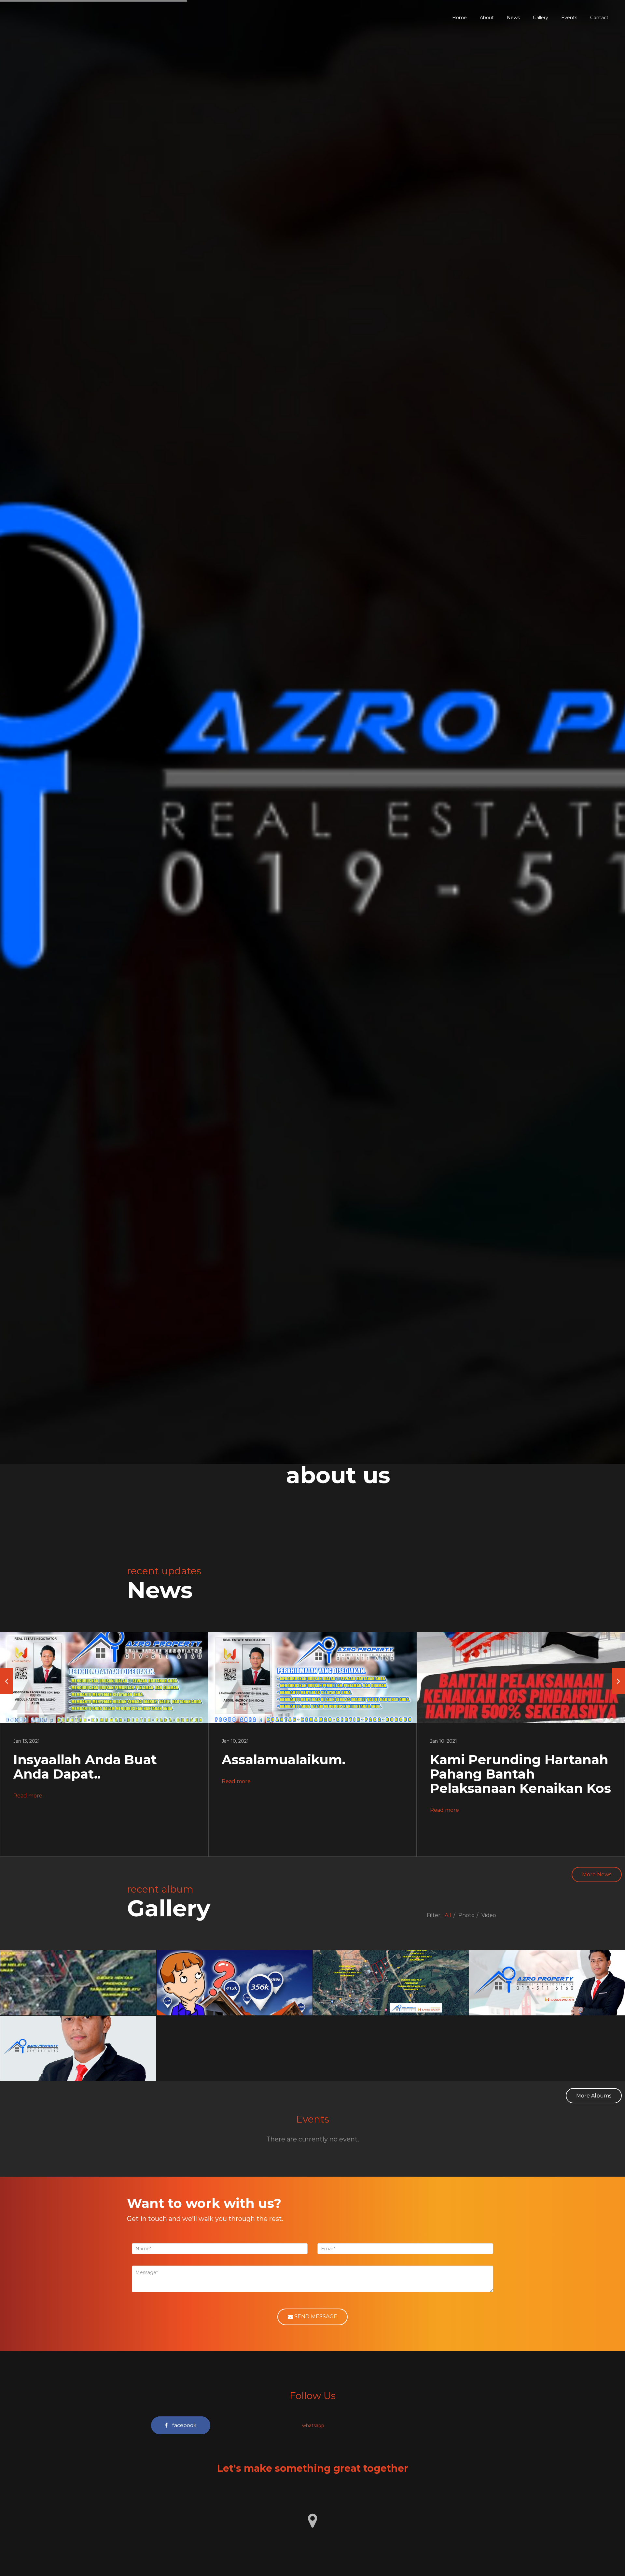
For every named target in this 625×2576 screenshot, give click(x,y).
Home (459, 18)
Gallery (541, 18)
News (513, 18)
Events (569, 18)
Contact (599, 18)
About (487, 18)
